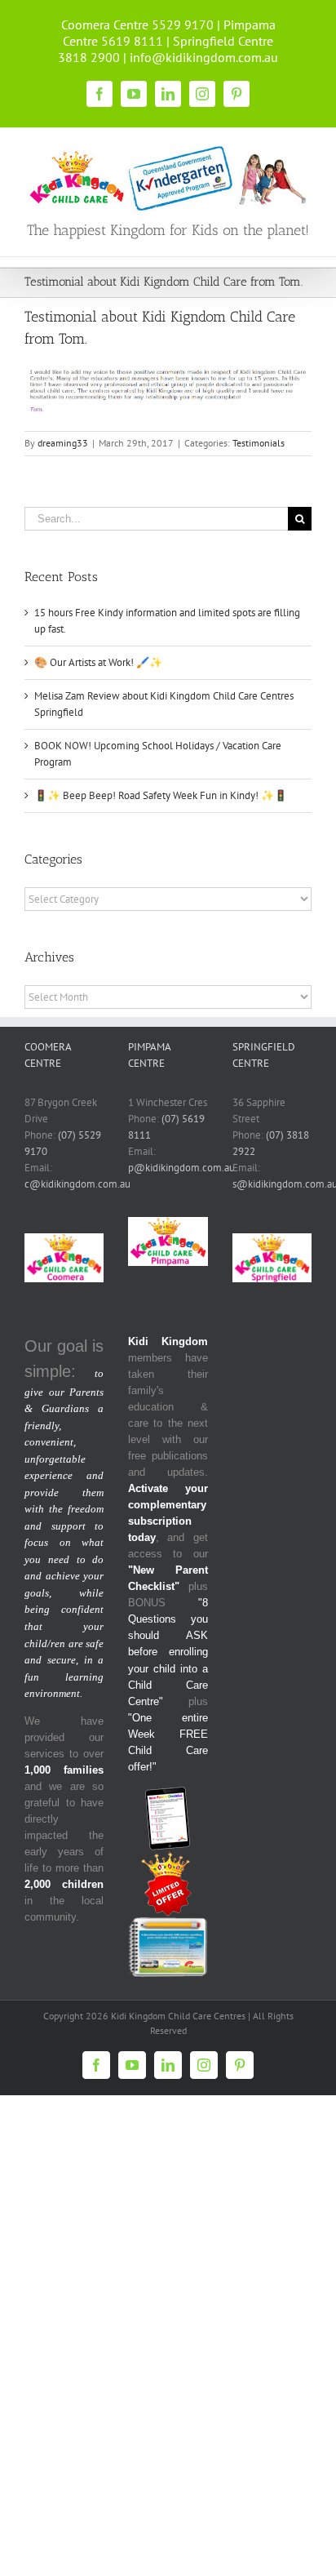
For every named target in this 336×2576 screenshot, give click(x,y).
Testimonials (259, 443)
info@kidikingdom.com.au (204, 57)
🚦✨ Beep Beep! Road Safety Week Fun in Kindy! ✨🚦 (161, 795)
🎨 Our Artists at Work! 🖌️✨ (98, 662)
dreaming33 (63, 443)
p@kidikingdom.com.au (181, 1168)
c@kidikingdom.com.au (77, 1184)
